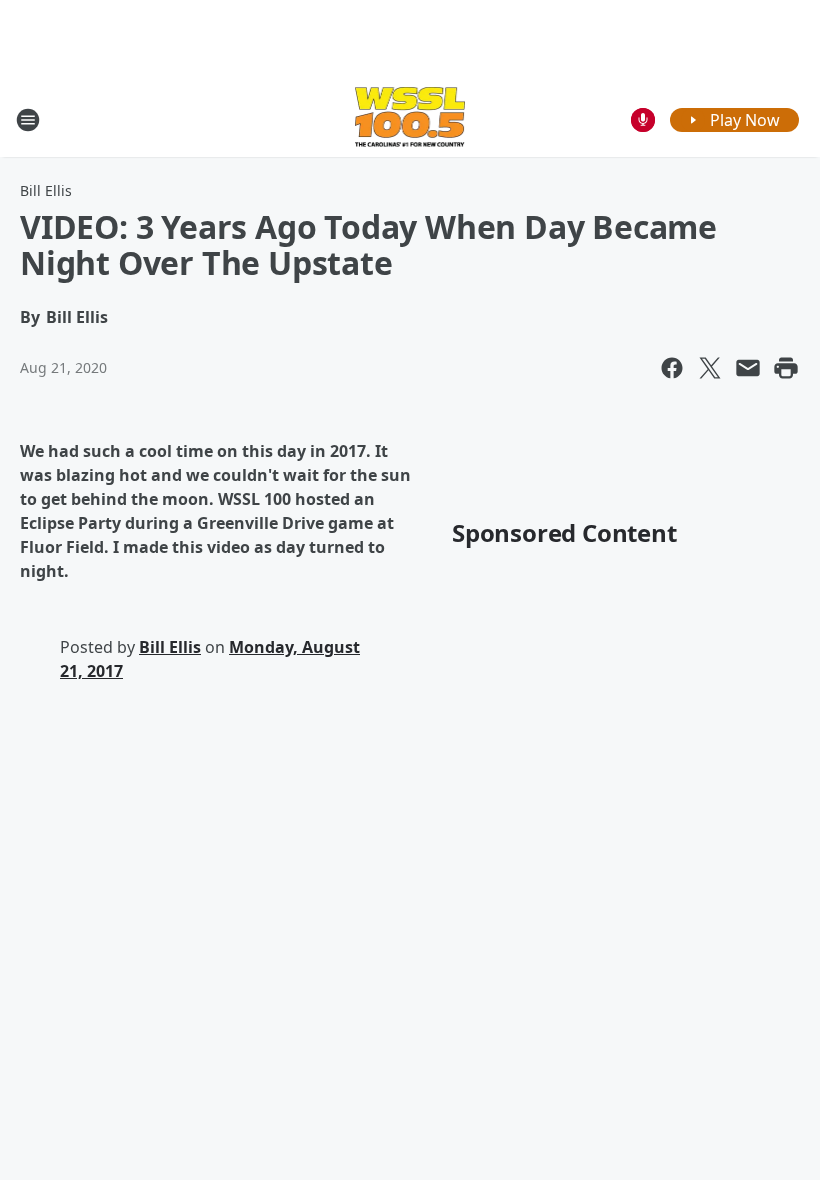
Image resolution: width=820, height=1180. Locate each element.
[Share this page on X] (710, 368)
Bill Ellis (46, 190)
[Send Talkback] (643, 120)
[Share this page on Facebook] (672, 368)
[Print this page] (786, 368)
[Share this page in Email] (748, 368)
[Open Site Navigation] (28, 120)
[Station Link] (410, 119)
